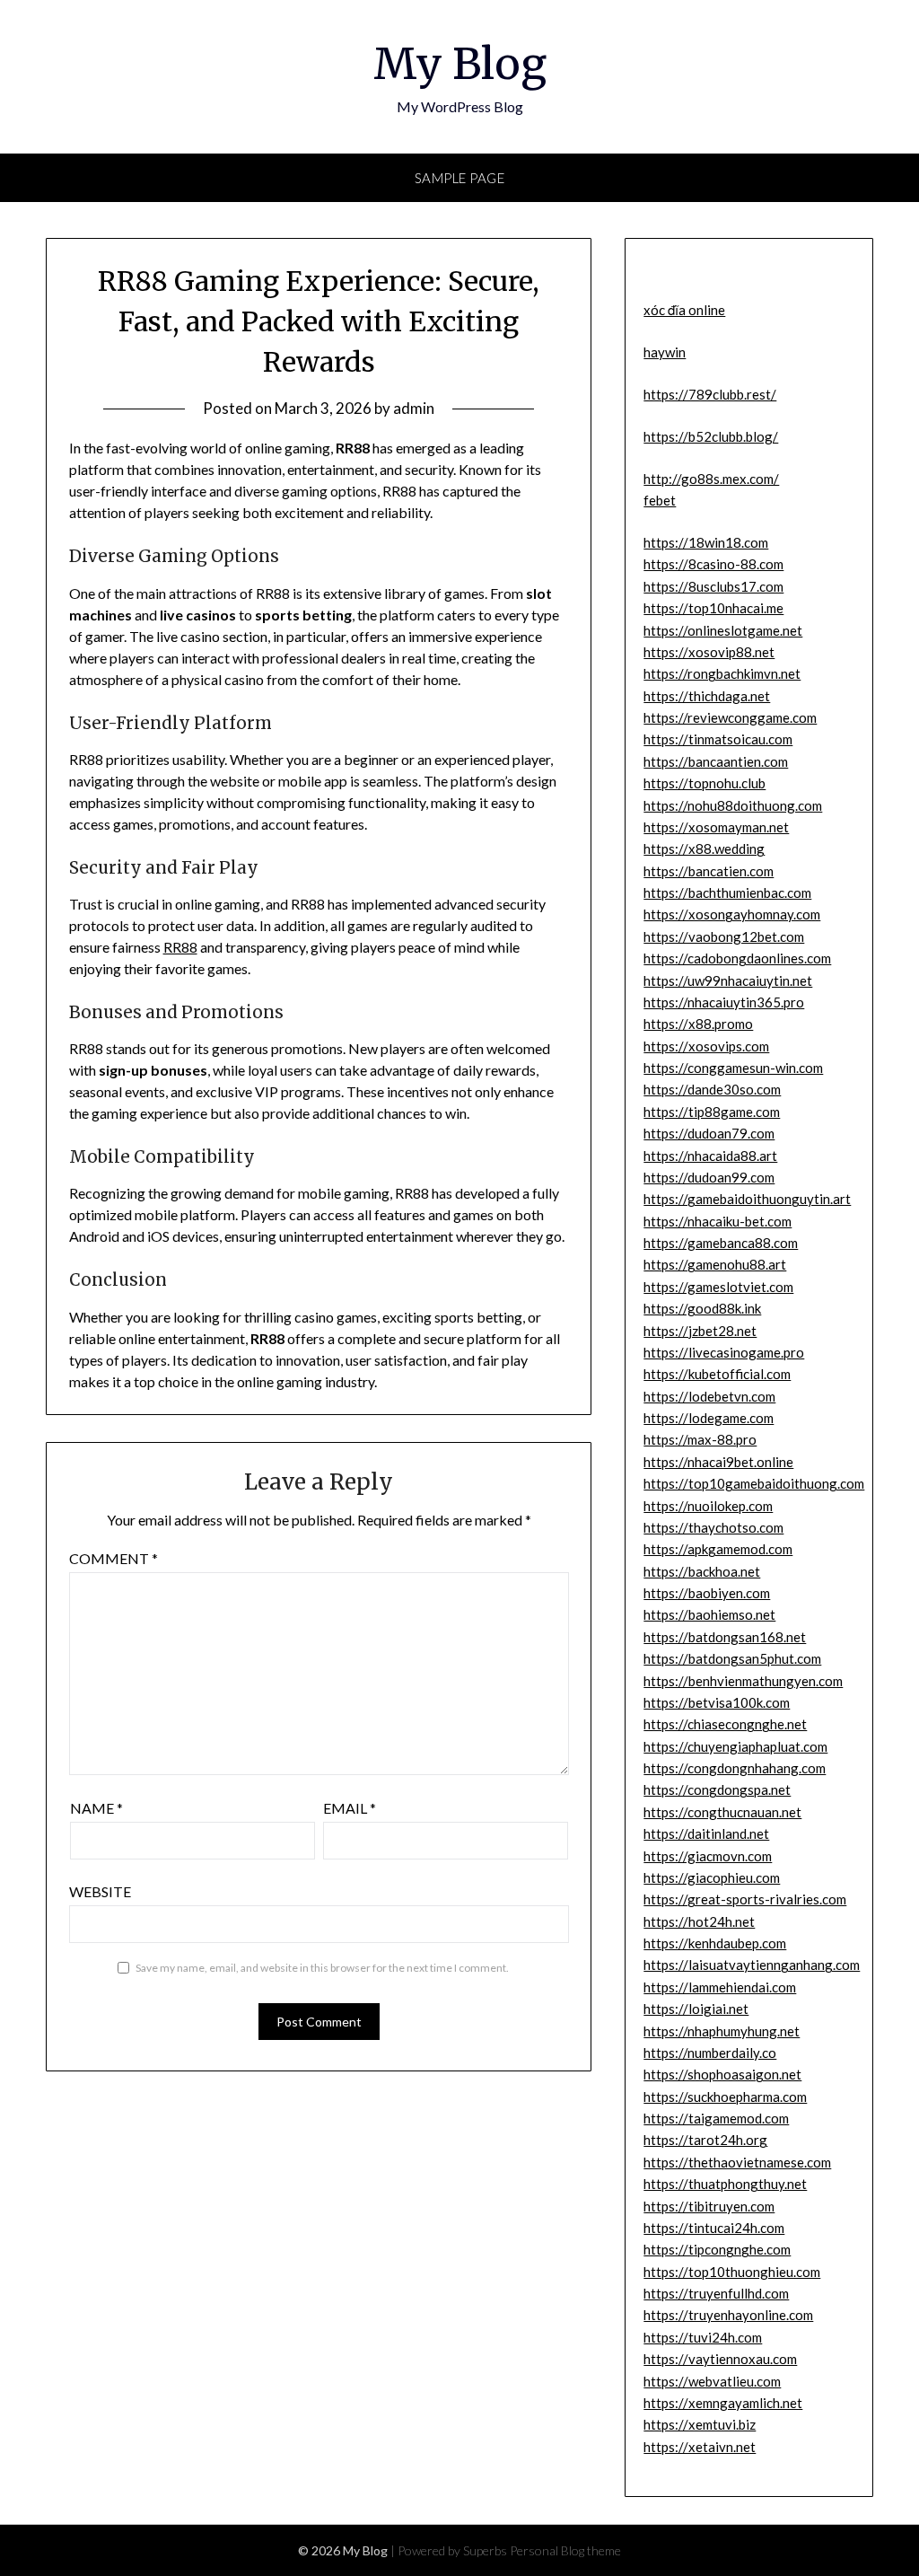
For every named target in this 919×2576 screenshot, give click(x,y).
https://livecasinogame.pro (724, 1352)
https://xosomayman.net (716, 827)
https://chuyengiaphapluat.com (735, 1746)
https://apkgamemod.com (718, 1549)
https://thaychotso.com (713, 1527)
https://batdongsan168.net (725, 1637)
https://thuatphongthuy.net (725, 2184)
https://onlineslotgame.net (723, 630)
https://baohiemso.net (709, 1614)
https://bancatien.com (709, 871)
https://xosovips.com (706, 1046)
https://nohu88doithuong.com (733, 805)
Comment (114, 1558)
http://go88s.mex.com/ (711, 479)
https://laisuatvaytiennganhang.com (752, 1965)
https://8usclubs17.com (713, 586)
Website (100, 1891)
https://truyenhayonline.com (728, 2315)
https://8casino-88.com (713, 564)
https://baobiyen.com (707, 1593)
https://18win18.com (706, 542)
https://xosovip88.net (709, 652)
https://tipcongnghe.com (717, 2249)
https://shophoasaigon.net (722, 2074)
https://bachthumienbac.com (727, 892)
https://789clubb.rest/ (710, 394)
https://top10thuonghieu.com (732, 2272)
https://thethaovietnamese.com (737, 2162)
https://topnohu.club (705, 783)
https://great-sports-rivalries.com (745, 1899)
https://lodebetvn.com (709, 1396)
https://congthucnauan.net (722, 1812)
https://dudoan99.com (709, 1177)
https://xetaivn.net (700, 2447)
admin (414, 408)
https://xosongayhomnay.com (732, 914)
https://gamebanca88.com (721, 1243)
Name (96, 1808)
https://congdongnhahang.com (735, 1768)
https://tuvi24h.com (703, 2337)
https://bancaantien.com (716, 761)
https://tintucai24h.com (714, 2228)
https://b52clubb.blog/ (711, 436)
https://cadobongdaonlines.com (737, 958)
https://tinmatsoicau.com (718, 739)
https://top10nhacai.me (713, 608)
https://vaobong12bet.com (724, 936)
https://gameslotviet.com (718, 1287)
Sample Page (460, 178)
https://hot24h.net (699, 1921)
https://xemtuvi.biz (700, 2424)
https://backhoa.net (702, 1571)
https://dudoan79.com (709, 1133)
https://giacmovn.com (708, 1856)
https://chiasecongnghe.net (725, 1724)
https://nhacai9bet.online (718, 1462)
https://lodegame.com (709, 1418)
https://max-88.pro (700, 1439)
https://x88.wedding (704, 848)
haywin (665, 352)
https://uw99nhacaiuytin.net (728, 980)
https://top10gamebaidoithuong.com (754, 1483)
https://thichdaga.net (707, 696)
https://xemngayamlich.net (723, 2403)
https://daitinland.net (706, 1833)
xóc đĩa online (684, 310)
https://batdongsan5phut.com (732, 1658)
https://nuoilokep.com (708, 1506)
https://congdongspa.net (717, 1789)
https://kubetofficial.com (717, 1374)
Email (350, 1808)
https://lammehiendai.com (720, 1987)
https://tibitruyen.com (709, 2206)
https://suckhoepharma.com (725, 2097)
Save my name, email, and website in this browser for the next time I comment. (322, 1968)
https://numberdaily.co (710, 2053)
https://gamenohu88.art (715, 1264)
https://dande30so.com (712, 1089)
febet (660, 500)
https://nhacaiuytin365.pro (724, 1002)
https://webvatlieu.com (712, 2381)
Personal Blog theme (565, 2550)
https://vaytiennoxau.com (720, 2359)
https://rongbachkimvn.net (722, 673)
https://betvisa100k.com (717, 1702)
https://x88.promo (698, 1024)
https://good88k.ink (702, 1308)
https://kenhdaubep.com (715, 1943)
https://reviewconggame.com (730, 717)
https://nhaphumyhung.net (722, 2031)
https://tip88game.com (712, 1112)
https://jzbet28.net (700, 1331)
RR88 (180, 947)
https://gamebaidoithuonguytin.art (747, 1199)
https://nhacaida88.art (710, 1156)
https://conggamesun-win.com (733, 1068)
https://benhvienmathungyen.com (743, 1681)
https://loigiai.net (696, 2009)
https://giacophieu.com (712, 1877)
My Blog (460, 64)
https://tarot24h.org (705, 2140)
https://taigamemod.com (716, 2118)
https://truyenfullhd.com (716, 2293)
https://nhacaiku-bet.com (718, 1221)
